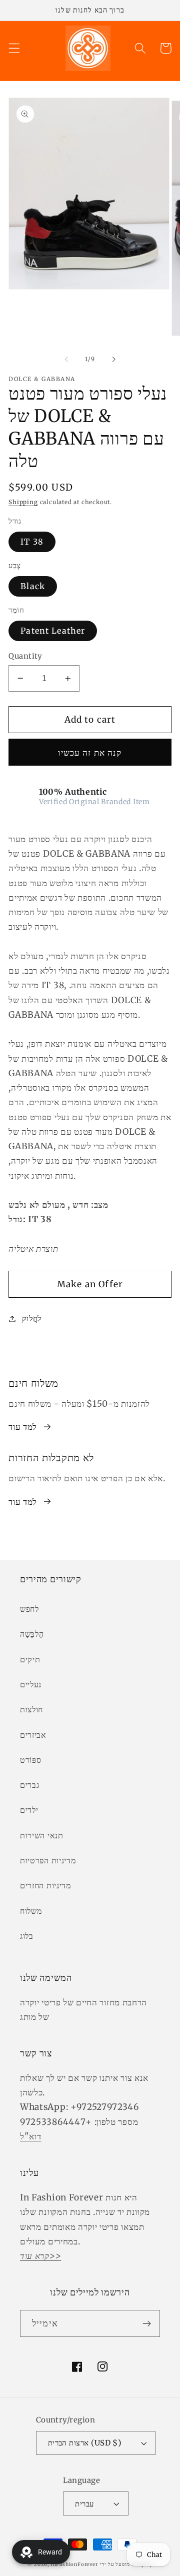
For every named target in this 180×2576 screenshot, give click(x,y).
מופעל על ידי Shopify (126, 2564)
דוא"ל (30, 2136)
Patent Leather (53, 631)
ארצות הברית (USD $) (85, 2443)
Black (33, 586)
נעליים (31, 1684)
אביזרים (33, 1735)
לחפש (29, 1609)
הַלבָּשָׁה (32, 1634)
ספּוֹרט (30, 1760)
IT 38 (32, 542)
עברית (84, 2504)
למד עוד (23, 1427)
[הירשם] (147, 2323)
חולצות (31, 1709)
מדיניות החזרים (45, 1885)
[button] (14, 48)
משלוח (31, 1911)
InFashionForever (74, 2564)
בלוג (27, 1936)
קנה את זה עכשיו (90, 753)
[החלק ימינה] (113, 359)
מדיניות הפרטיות (48, 1860)
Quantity (25, 656)
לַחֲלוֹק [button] (32, 1318)
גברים (29, 1785)
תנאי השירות (42, 1835)
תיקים (30, 1659)
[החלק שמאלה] (66, 359)
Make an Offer (90, 1284)
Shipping (23, 502)
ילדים (29, 1810)
